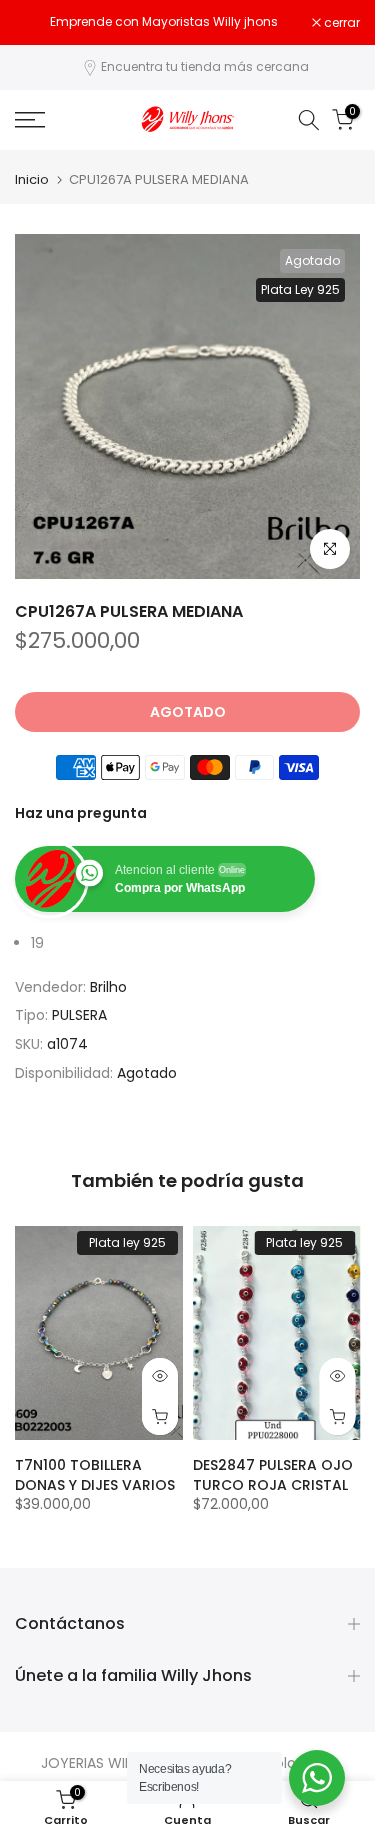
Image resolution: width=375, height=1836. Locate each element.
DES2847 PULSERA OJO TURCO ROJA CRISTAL (273, 1475)
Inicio (32, 179)
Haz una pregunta (81, 813)
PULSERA (79, 1015)
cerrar (340, 23)
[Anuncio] (163, 22)
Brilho (108, 987)
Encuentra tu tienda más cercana (205, 66)
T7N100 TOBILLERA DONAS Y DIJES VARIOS (95, 1475)
